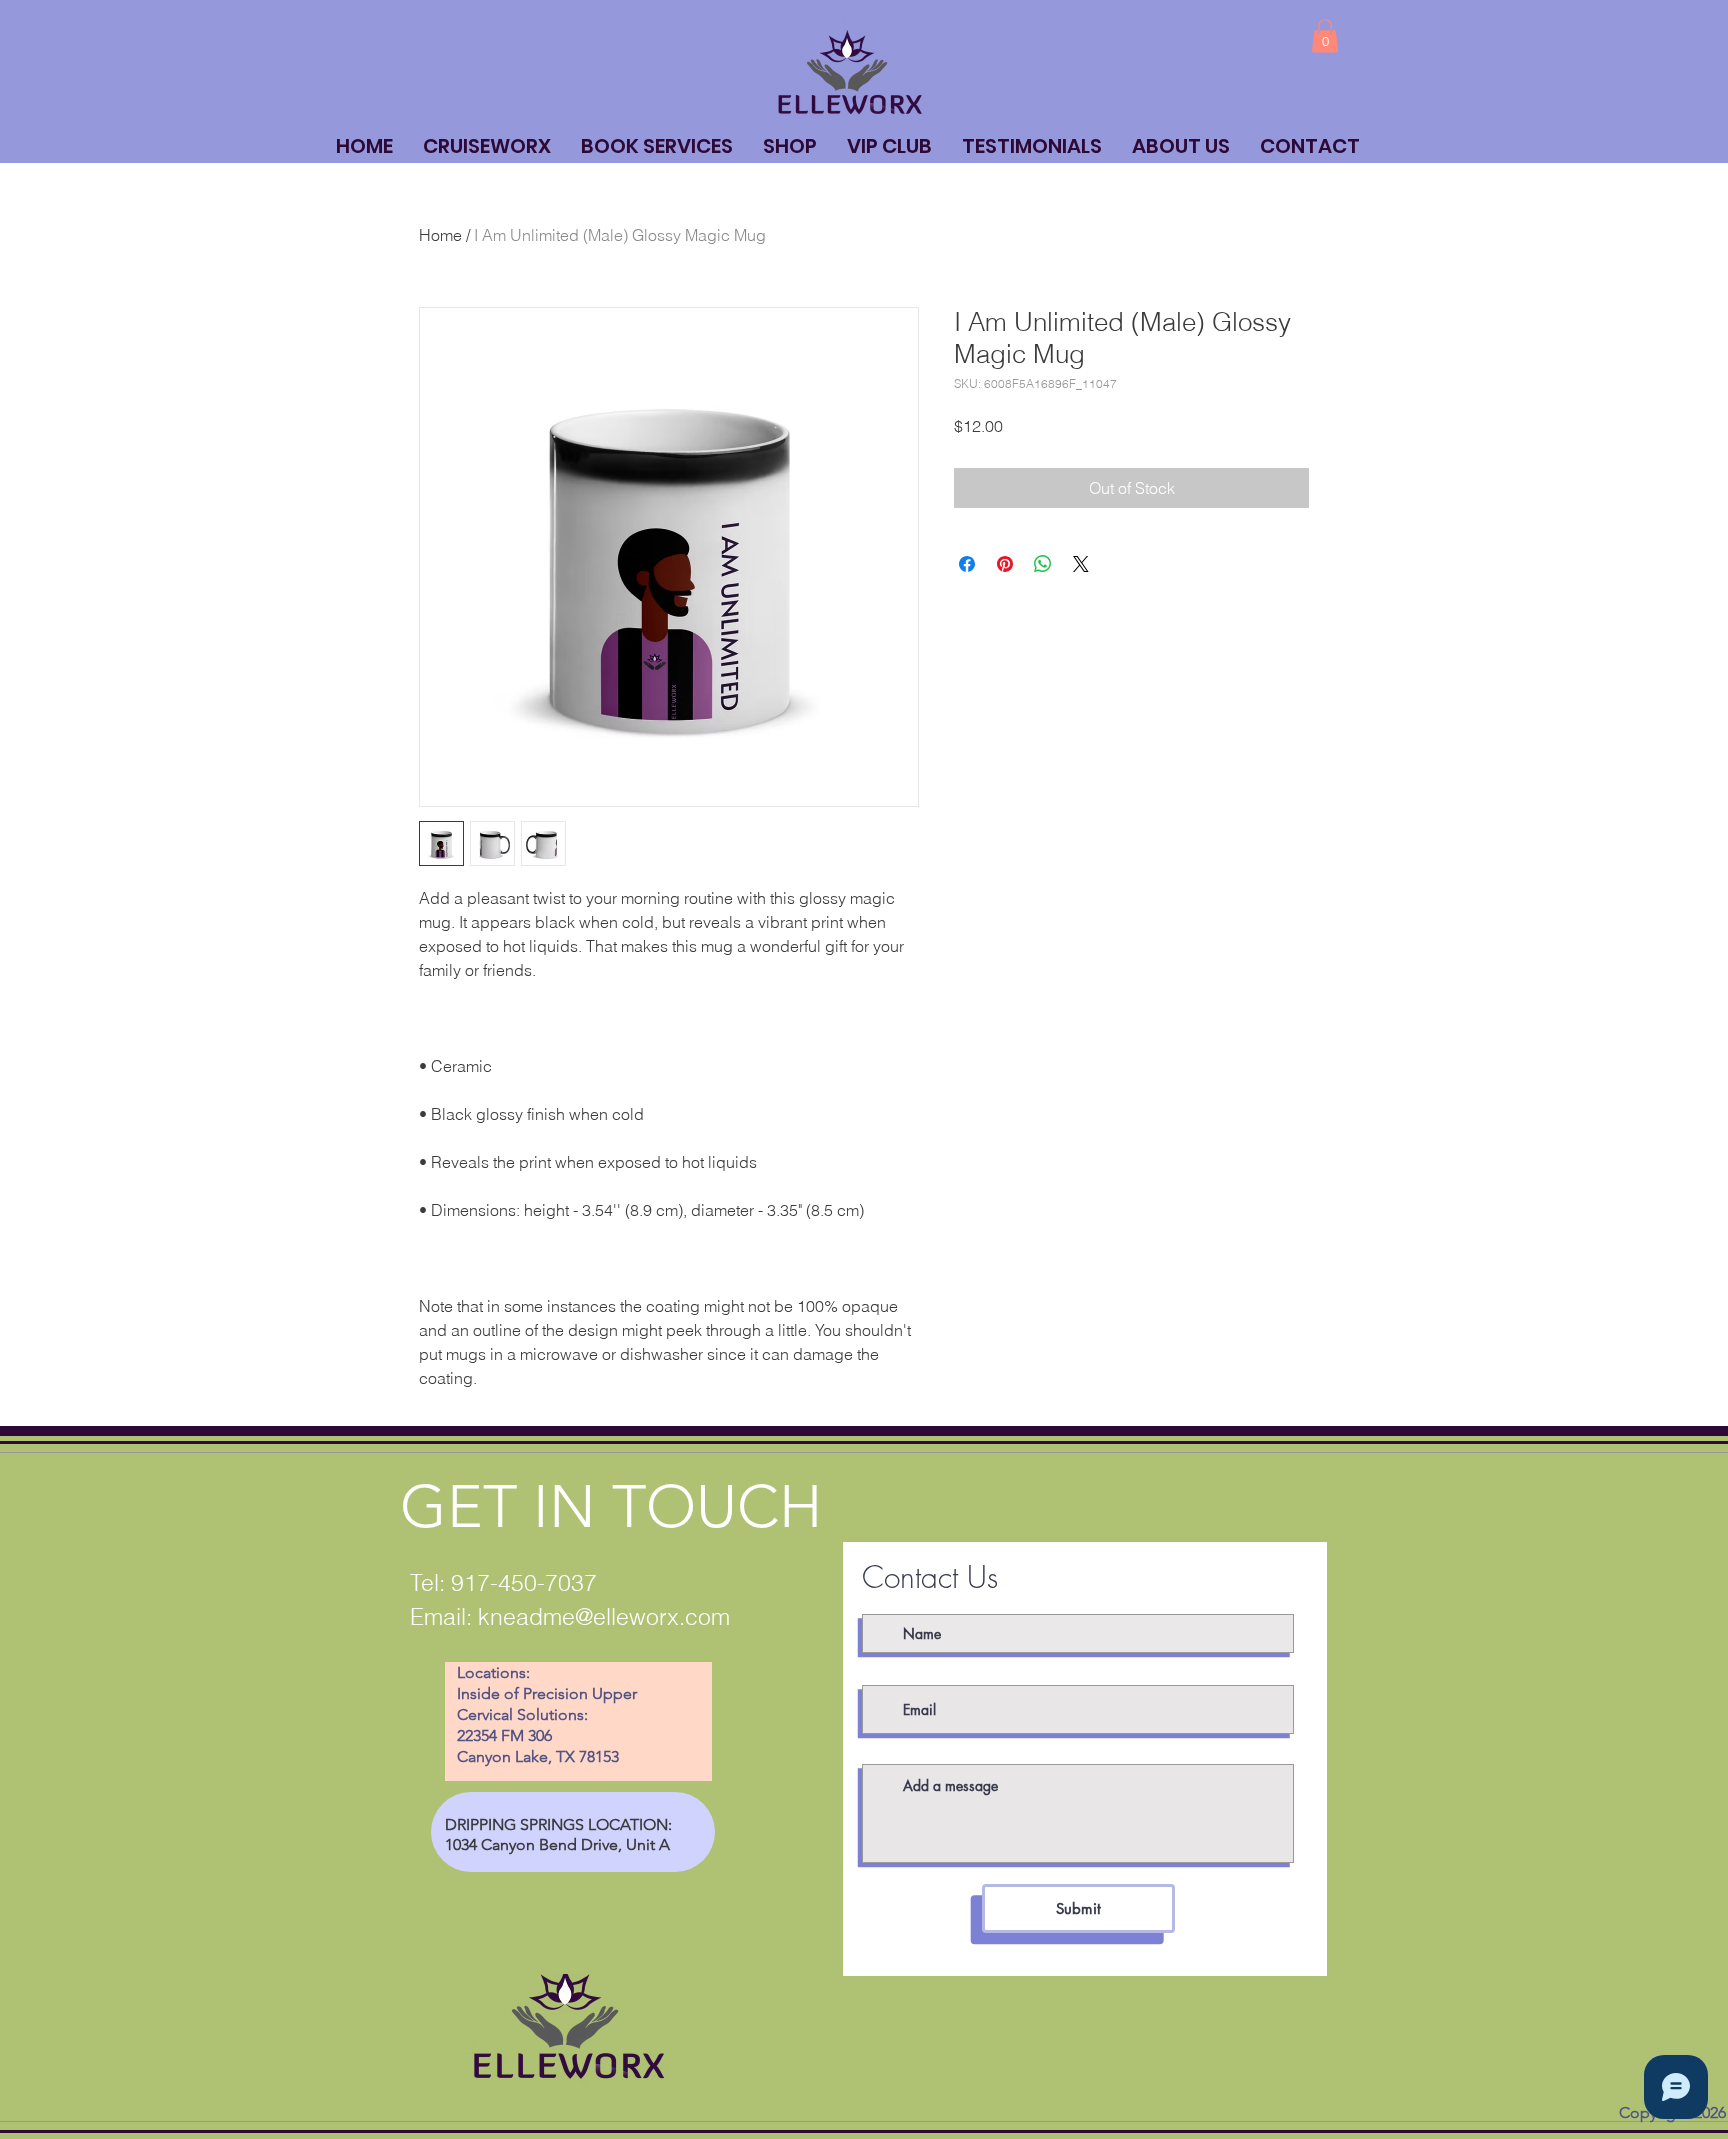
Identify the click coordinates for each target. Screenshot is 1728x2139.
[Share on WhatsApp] (1043, 564)
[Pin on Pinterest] (1005, 564)
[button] (1325, 35)
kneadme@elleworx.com (604, 1616)
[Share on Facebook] (967, 564)
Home (440, 235)
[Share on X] (1081, 564)
